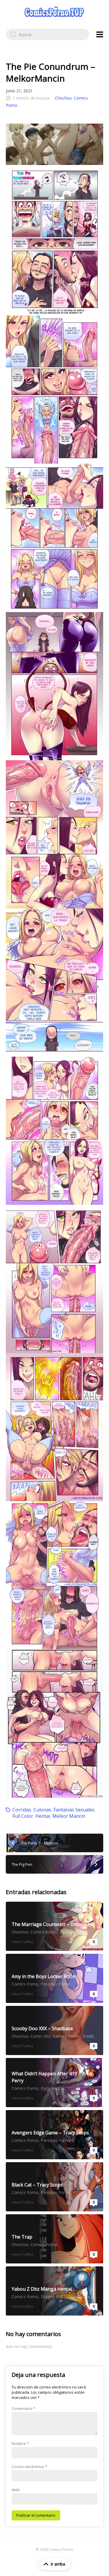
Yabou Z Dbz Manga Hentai (54, 2291)
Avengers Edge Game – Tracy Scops (54, 2135)
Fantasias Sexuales (74, 1810)
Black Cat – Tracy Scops (54, 2187)
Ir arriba (58, 2564)
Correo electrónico (29, 2467)
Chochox (63, 98)
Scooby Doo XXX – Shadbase (54, 2030)
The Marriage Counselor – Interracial (54, 1926)
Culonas (42, 1810)
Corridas (22, 1810)
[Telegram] (54, 144)
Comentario (23, 2408)
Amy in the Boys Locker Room (54, 1978)
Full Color (23, 1816)
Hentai (43, 1816)
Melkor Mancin (69, 1816)
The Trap (54, 2239)
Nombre (20, 2443)
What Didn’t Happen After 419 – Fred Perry (54, 2083)
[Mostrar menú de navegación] (100, 34)
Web (16, 2490)
